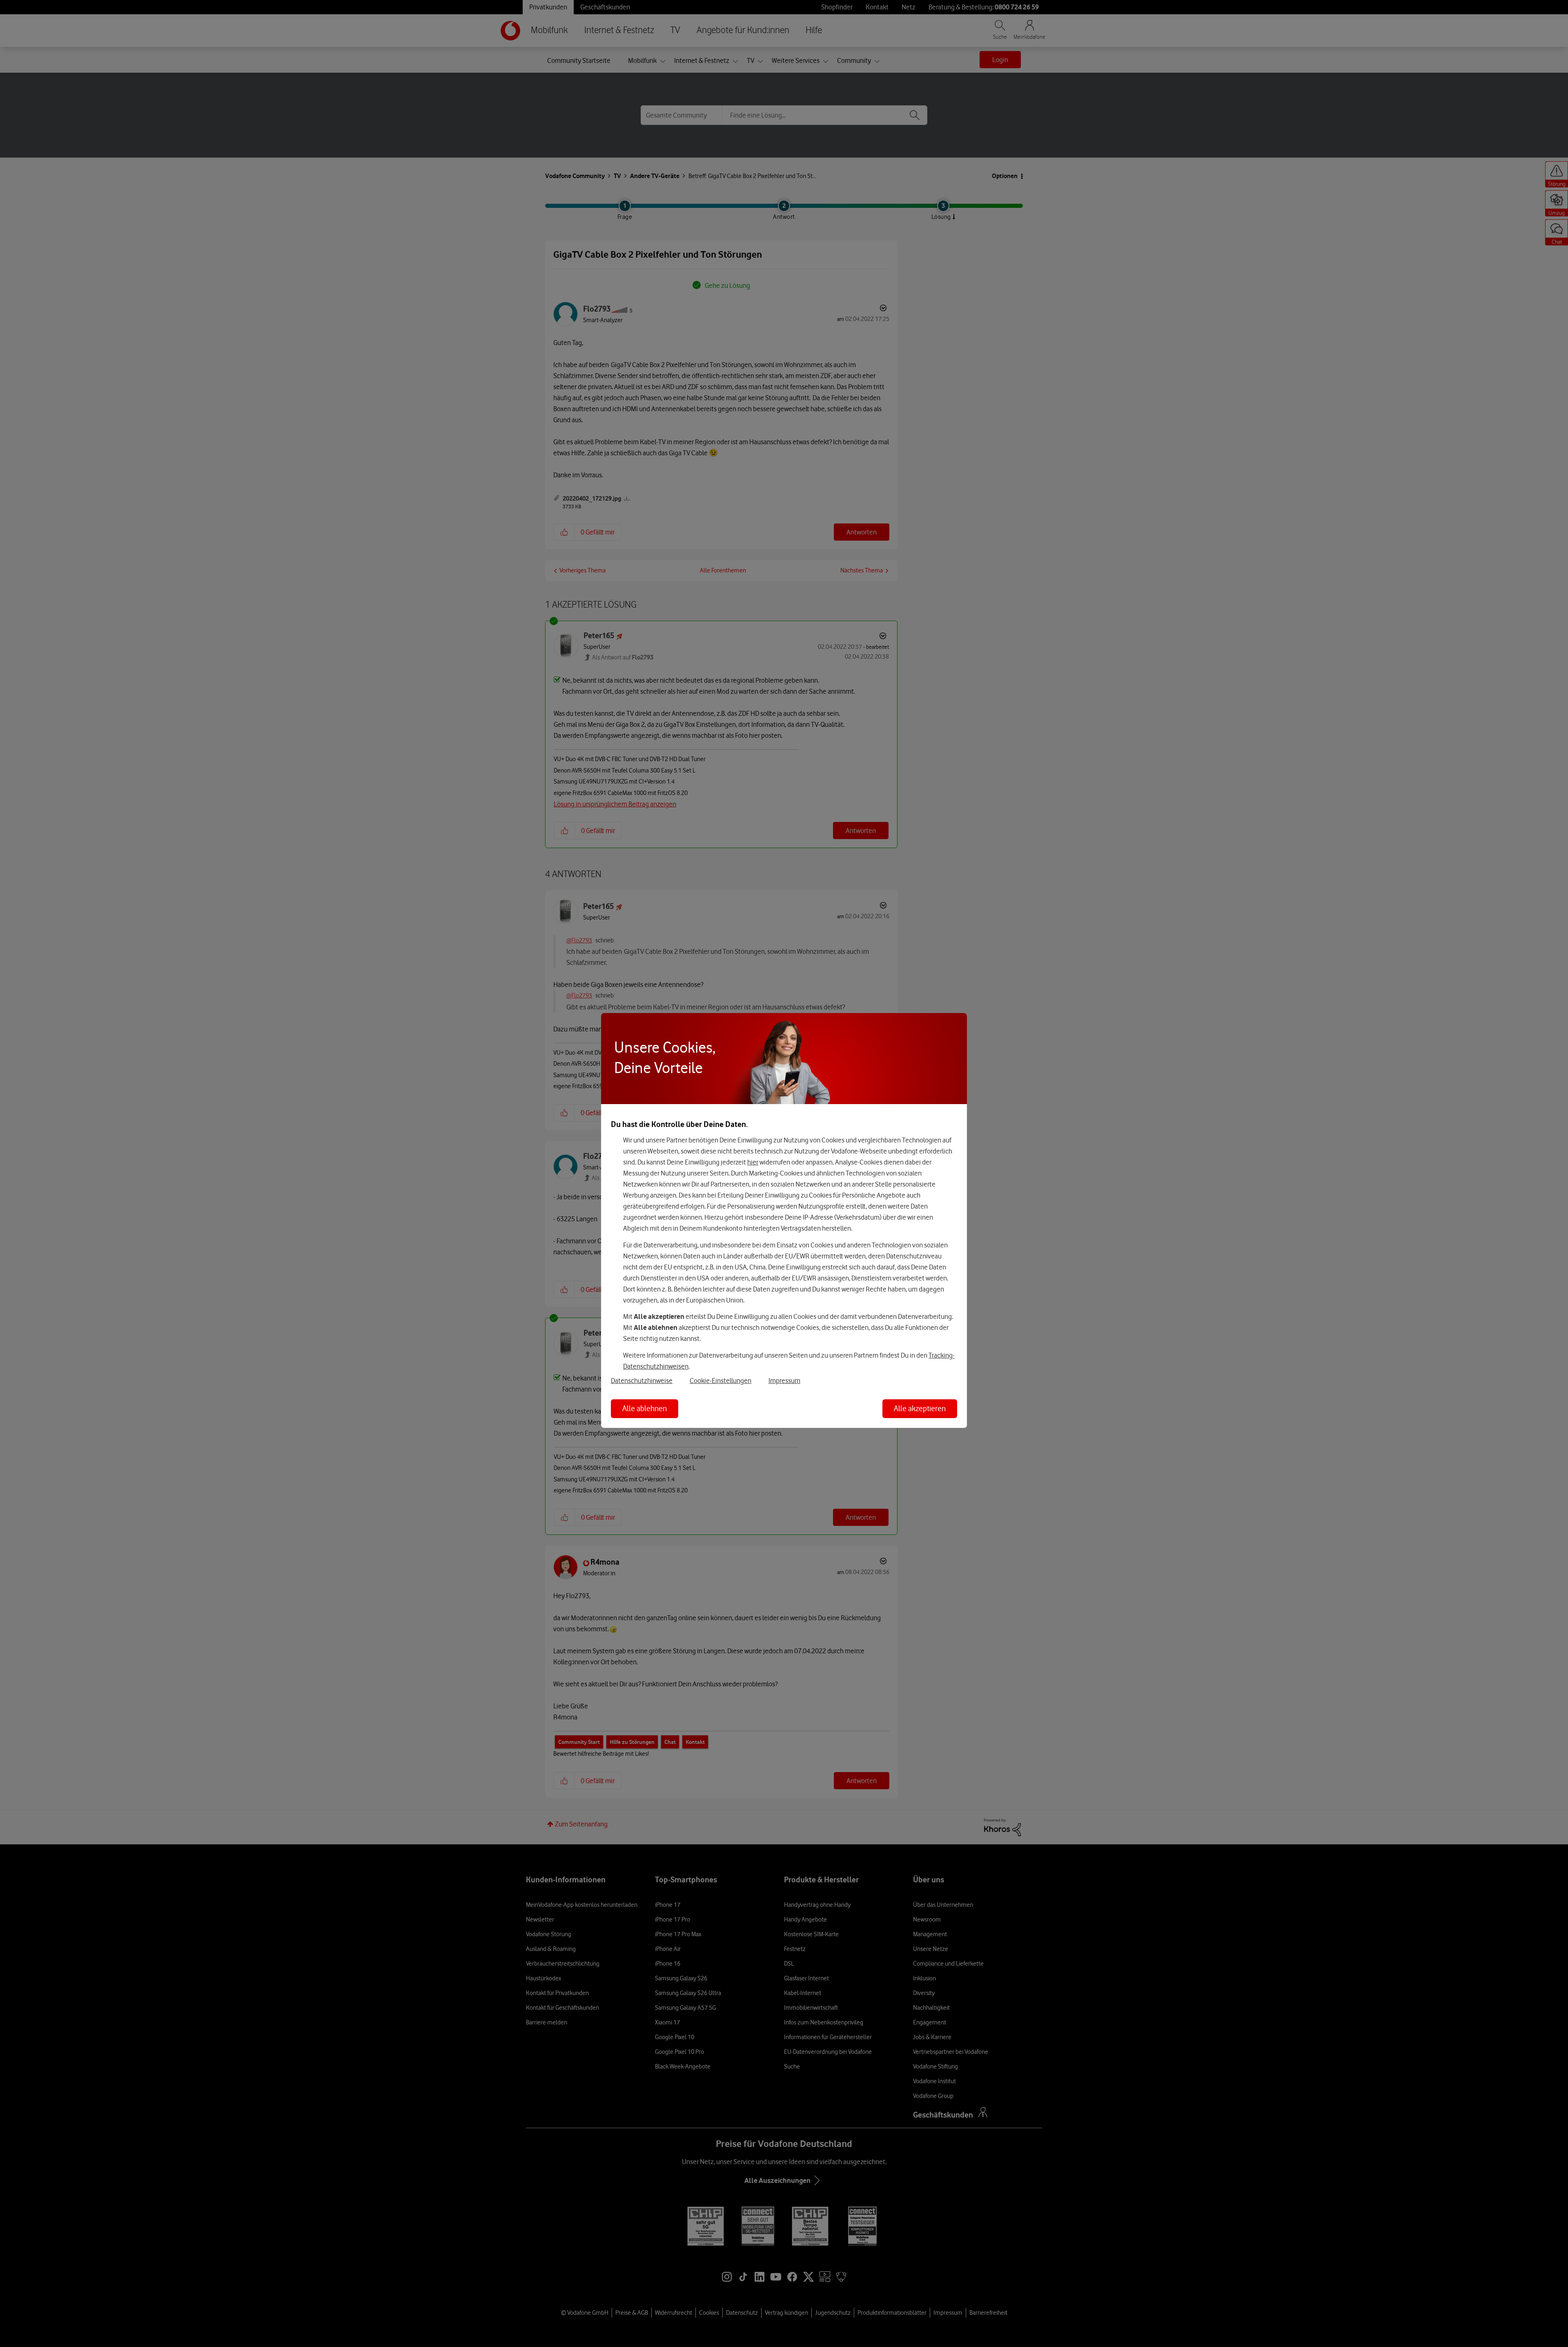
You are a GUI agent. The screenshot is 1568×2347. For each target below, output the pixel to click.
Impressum (784, 1381)
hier (753, 1162)
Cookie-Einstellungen (721, 1381)
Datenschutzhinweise (642, 1381)
